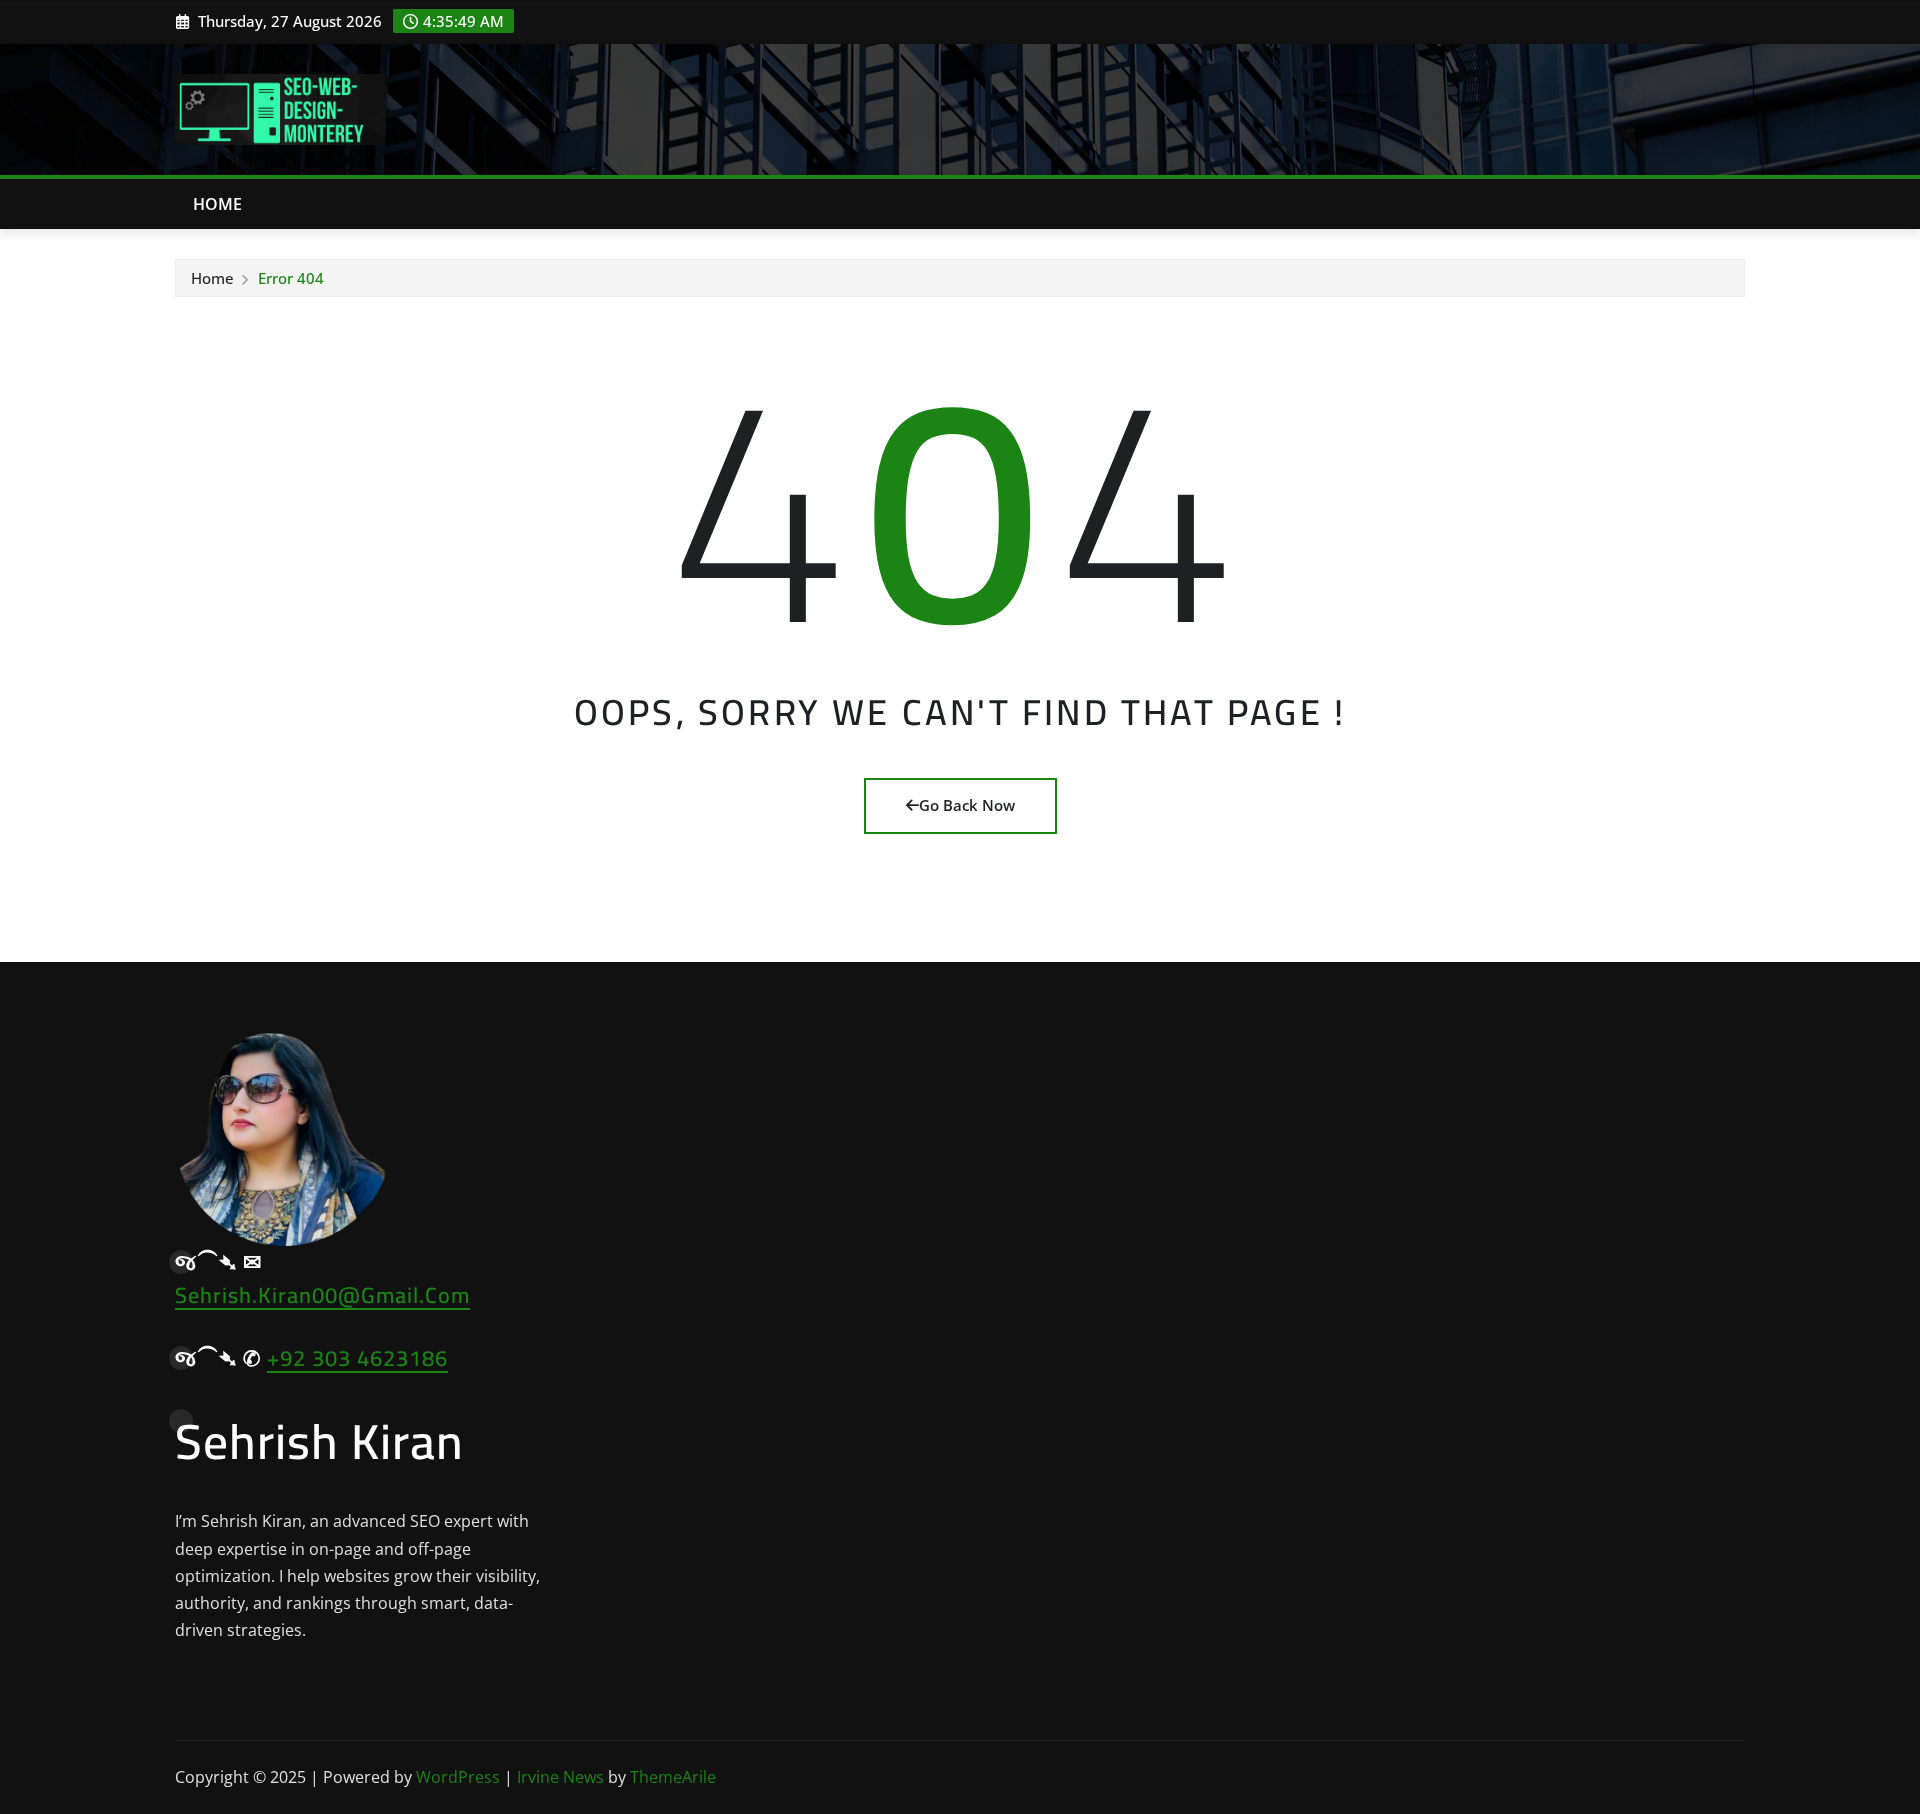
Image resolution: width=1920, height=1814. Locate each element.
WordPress (458, 1777)
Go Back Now (967, 805)
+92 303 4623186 (357, 1358)
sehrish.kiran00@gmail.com (322, 1295)
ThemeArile (673, 1777)
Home (218, 204)
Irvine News (560, 1777)
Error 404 (291, 278)
